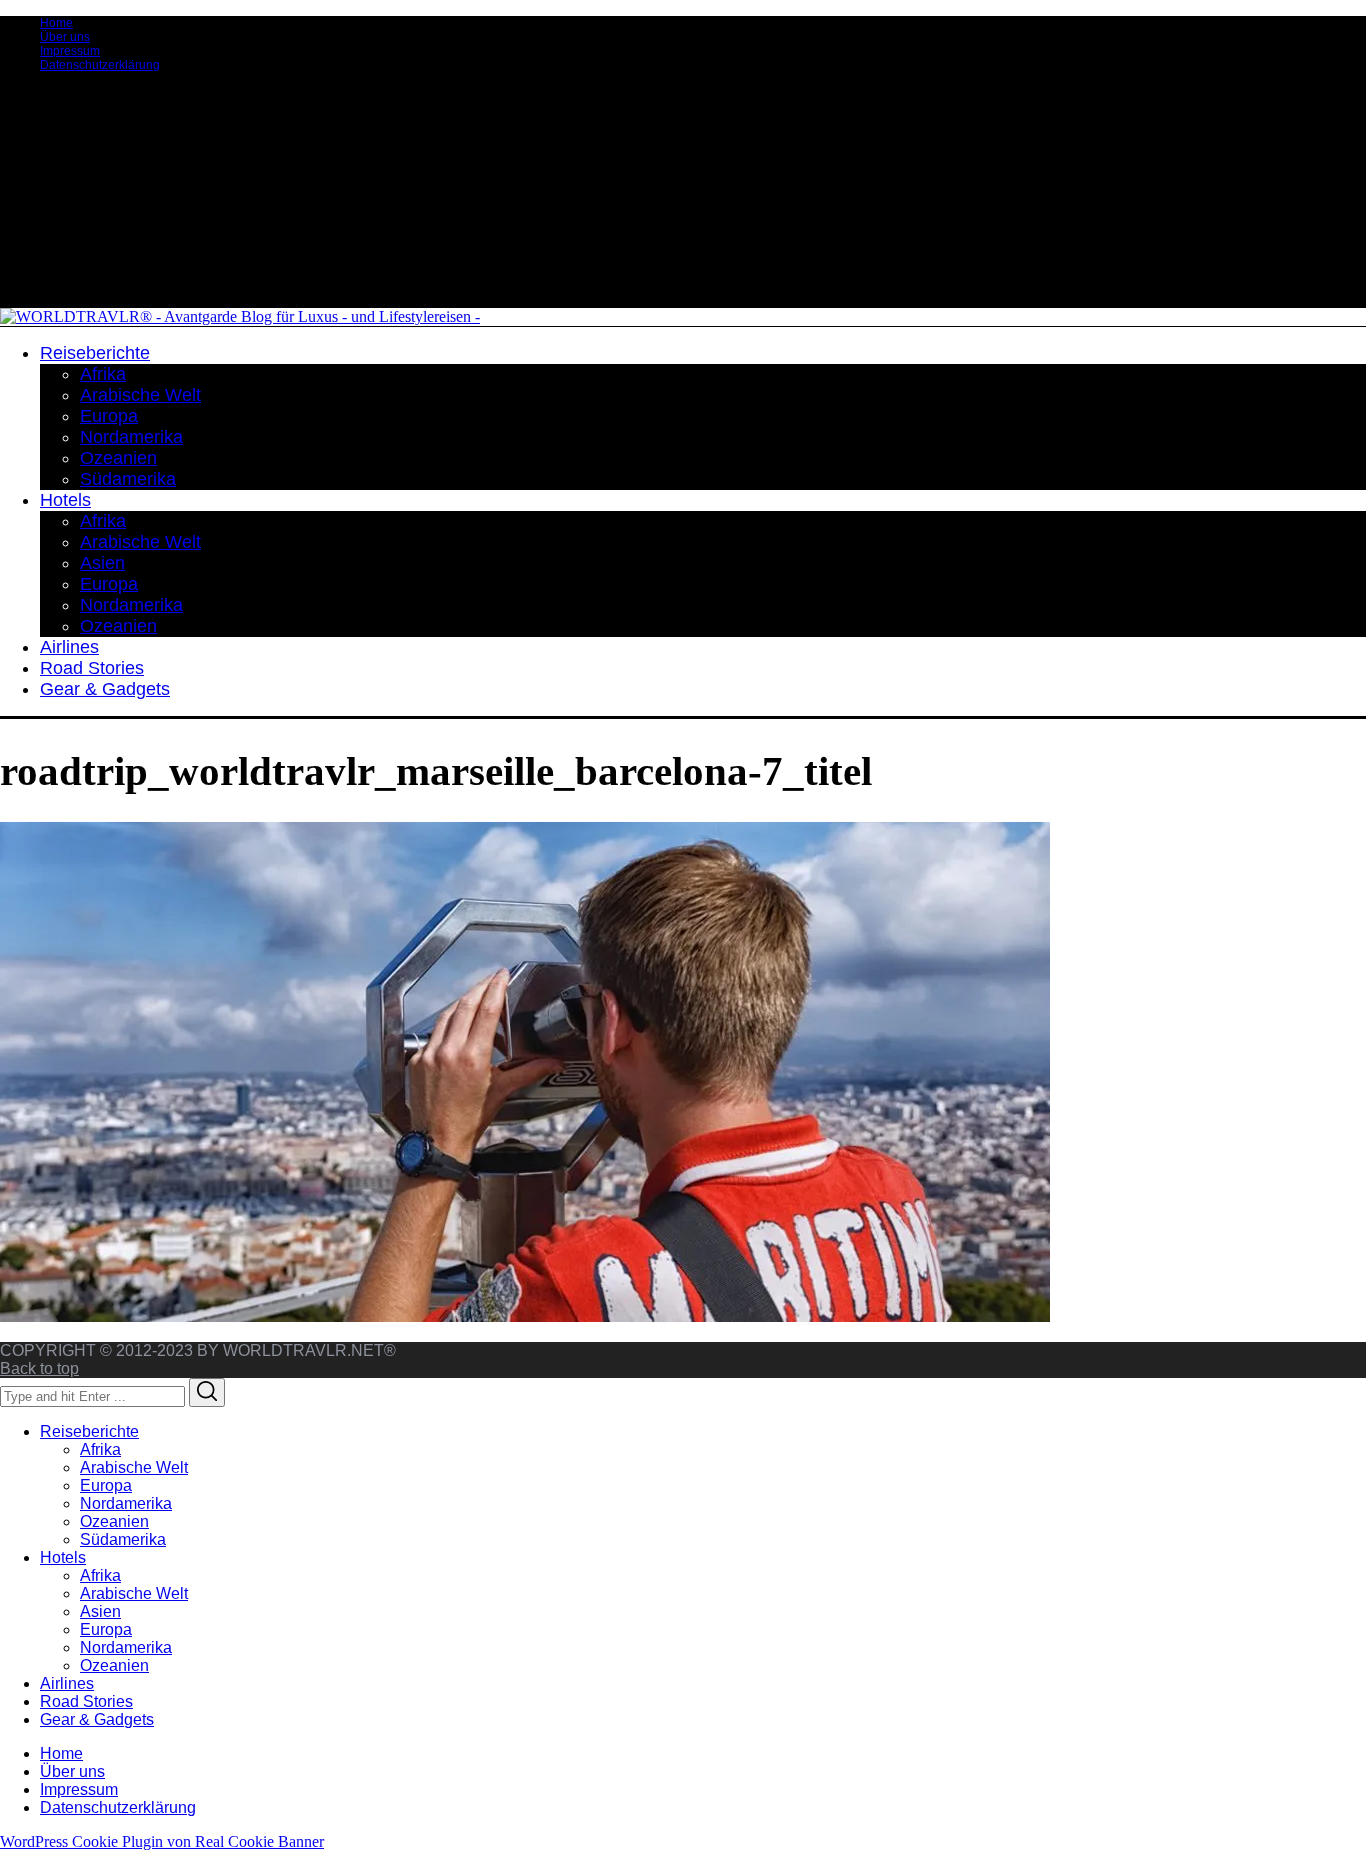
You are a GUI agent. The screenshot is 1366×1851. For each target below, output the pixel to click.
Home (56, 23)
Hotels (63, 1557)
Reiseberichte (89, 1431)
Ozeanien (114, 1521)
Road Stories (86, 1701)
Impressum (70, 51)
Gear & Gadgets (97, 1719)
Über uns (65, 37)
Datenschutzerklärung (100, 65)
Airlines (67, 1683)
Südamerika (123, 1539)
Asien (100, 1611)
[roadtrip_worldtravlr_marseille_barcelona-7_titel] (525, 1316)
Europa (106, 1485)
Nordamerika (126, 1503)
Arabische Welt (134, 1467)
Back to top (39, 1368)
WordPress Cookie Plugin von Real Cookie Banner (162, 1841)
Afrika (100, 1449)
